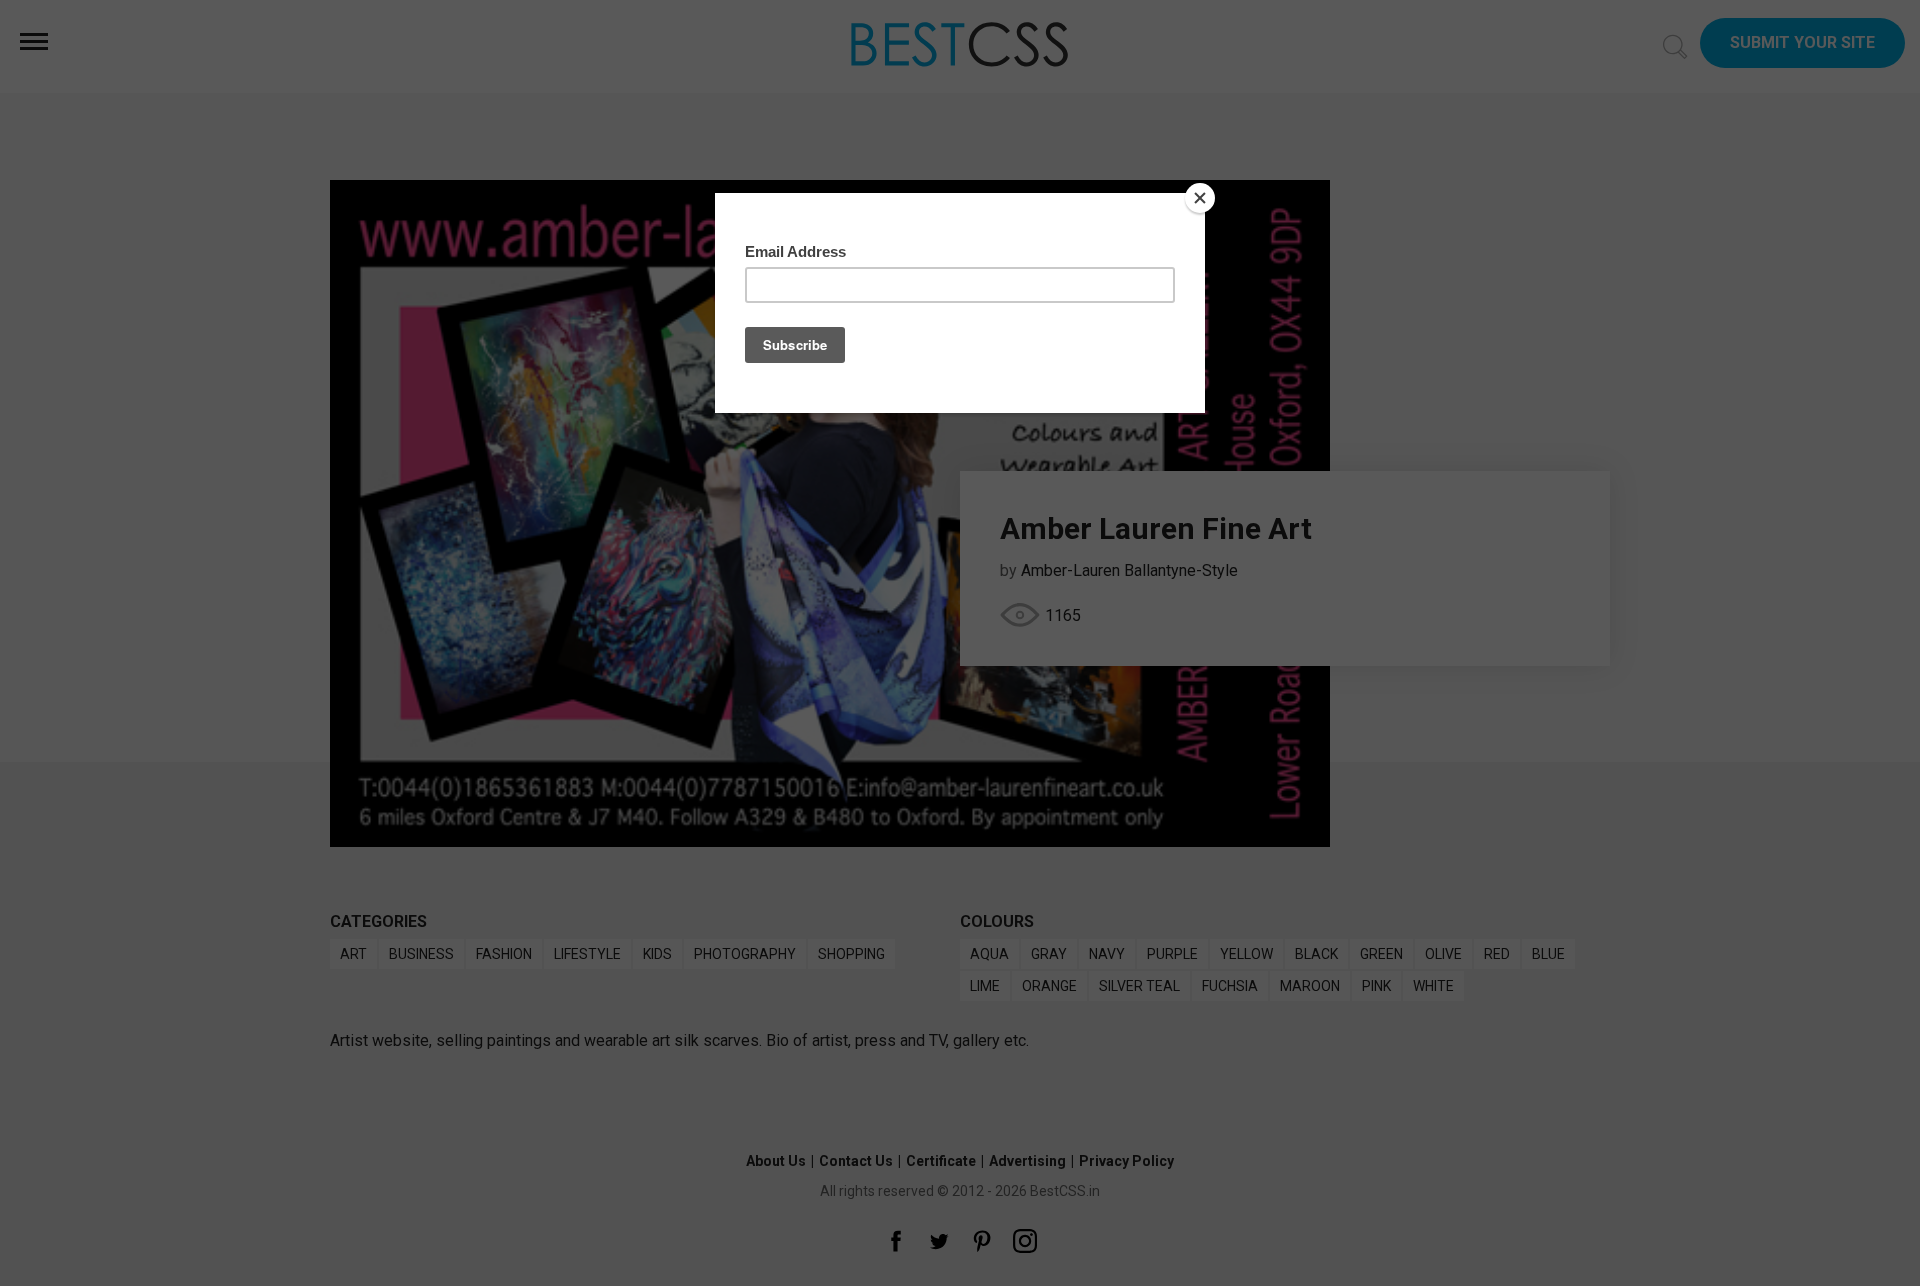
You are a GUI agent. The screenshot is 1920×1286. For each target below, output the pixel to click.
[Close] (1200, 198)
